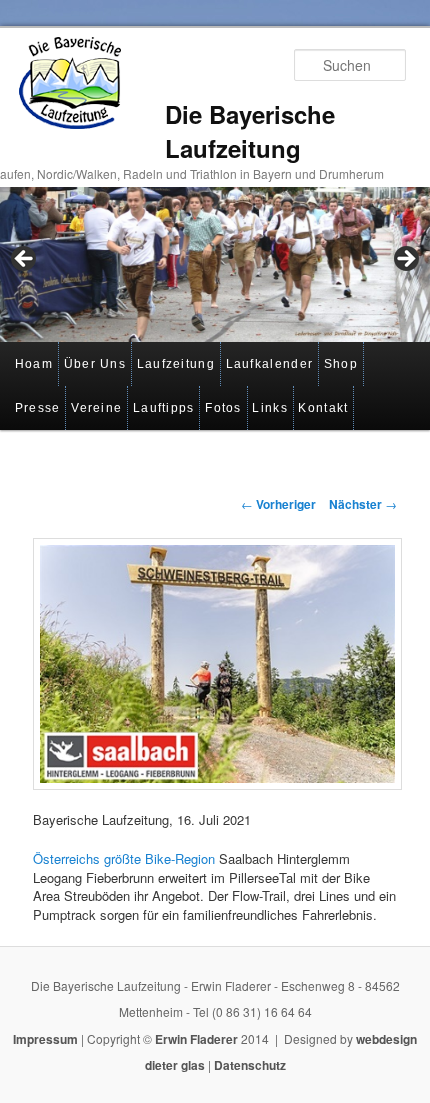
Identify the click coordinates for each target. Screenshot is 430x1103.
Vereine (96, 408)
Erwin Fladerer (196, 1039)
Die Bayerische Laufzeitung (250, 131)
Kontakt (323, 408)
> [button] (405, 260)
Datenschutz (250, 1065)
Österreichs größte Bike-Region (124, 858)
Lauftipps (164, 408)
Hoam (34, 364)
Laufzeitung (176, 364)
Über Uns (95, 364)
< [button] (25, 260)
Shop (341, 364)
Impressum (45, 1039)
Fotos (223, 408)
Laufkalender (270, 364)
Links (270, 408)
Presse (38, 408)
